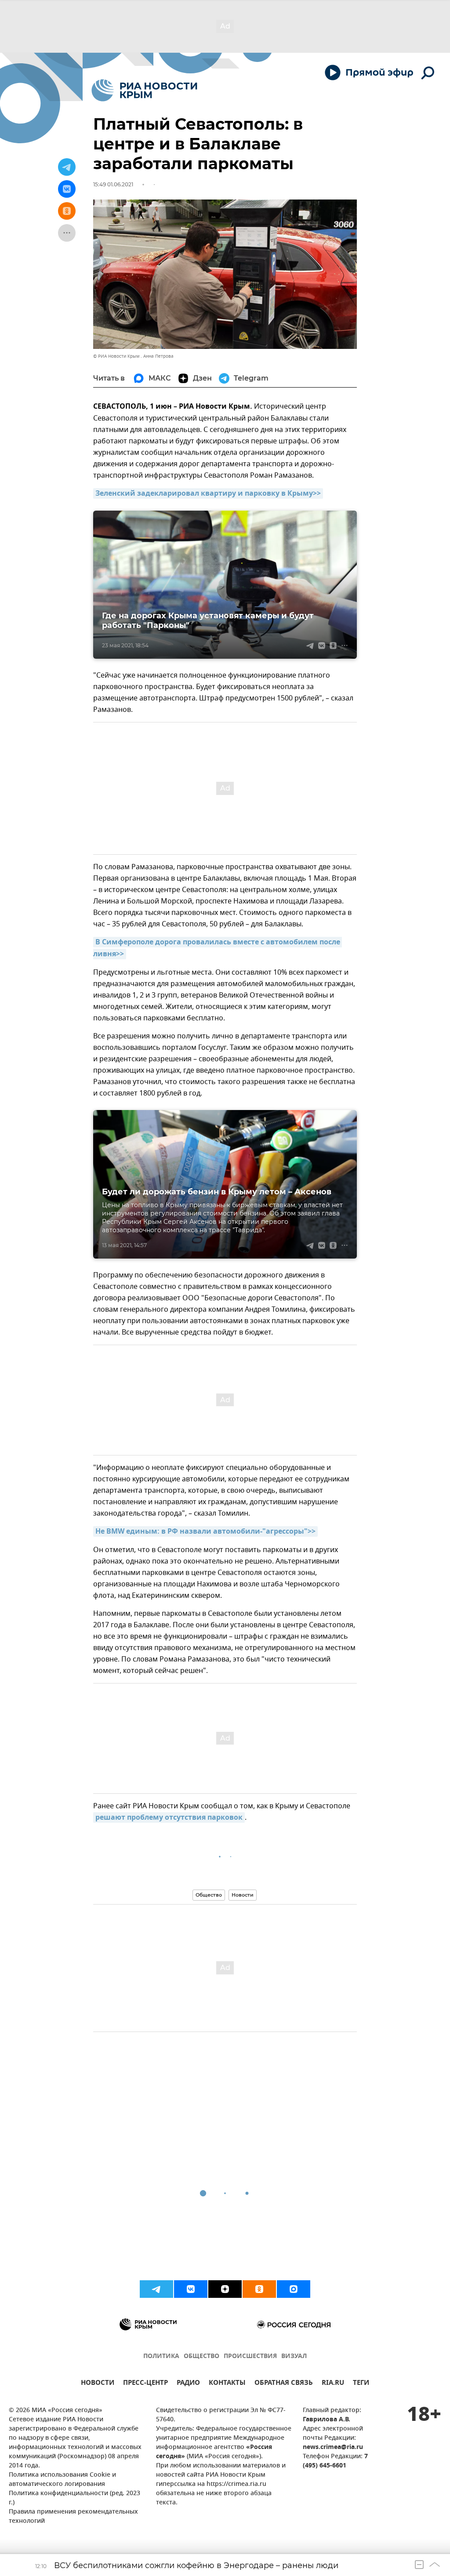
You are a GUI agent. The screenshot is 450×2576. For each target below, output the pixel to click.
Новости (243, 1895)
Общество (209, 1895)
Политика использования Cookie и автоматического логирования (62, 2480)
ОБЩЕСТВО (201, 2356)
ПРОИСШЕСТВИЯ (250, 2356)
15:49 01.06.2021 (113, 184)
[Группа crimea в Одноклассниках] (259, 2289)
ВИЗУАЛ (294, 2356)
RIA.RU (333, 2384)
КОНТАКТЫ (227, 2384)
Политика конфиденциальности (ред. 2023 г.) (74, 2498)
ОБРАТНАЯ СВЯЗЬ (284, 2384)
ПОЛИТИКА (161, 2356)
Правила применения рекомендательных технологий (73, 2517)
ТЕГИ (361, 2384)
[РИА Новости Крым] (144, 90)
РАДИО (188, 2384)
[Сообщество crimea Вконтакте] (191, 2289)
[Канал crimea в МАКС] (294, 2289)
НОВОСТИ (98, 2384)
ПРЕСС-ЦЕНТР (145, 2384)
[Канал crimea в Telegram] (156, 2289)
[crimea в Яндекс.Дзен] (225, 2289)
